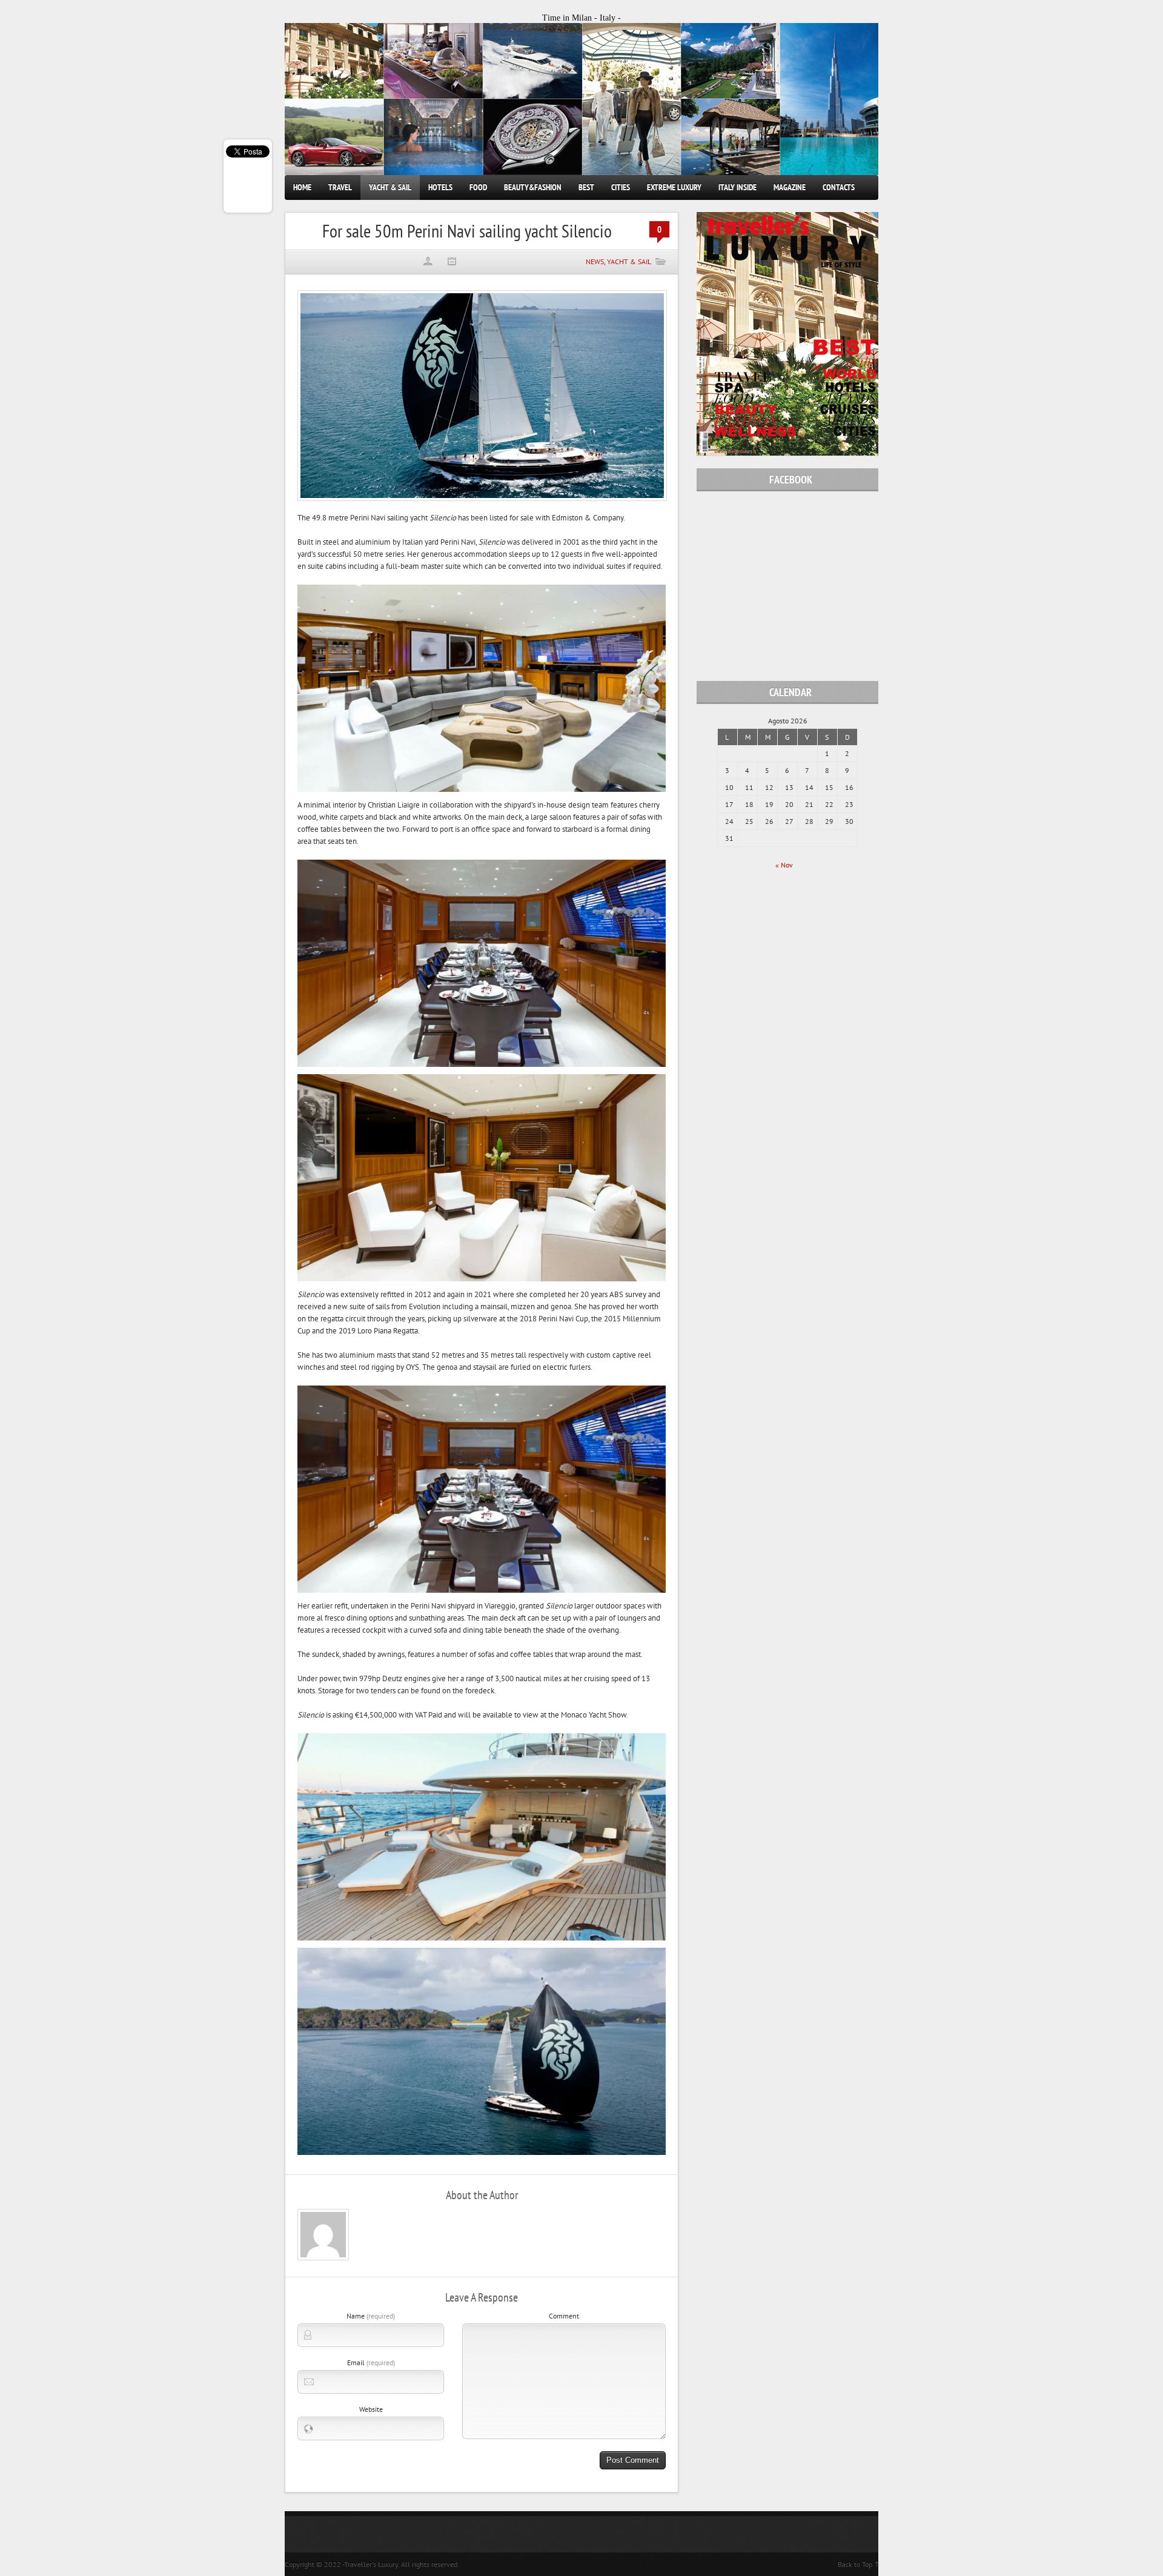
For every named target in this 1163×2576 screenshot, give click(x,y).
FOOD (478, 187)
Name (371, 2316)
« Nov (784, 865)
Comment (564, 2316)
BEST (586, 187)
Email (371, 2362)
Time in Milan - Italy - (581, 18)
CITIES (621, 187)
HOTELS (440, 187)
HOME (302, 187)
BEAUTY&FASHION (533, 187)
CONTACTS (839, 187)
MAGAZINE (790, 187)
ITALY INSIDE (737, 187)
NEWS (595, 261)
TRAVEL (340, 187)
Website (371, 2409)
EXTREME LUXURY (674, 187)
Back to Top (855, 2564)
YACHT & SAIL (390, 187)
